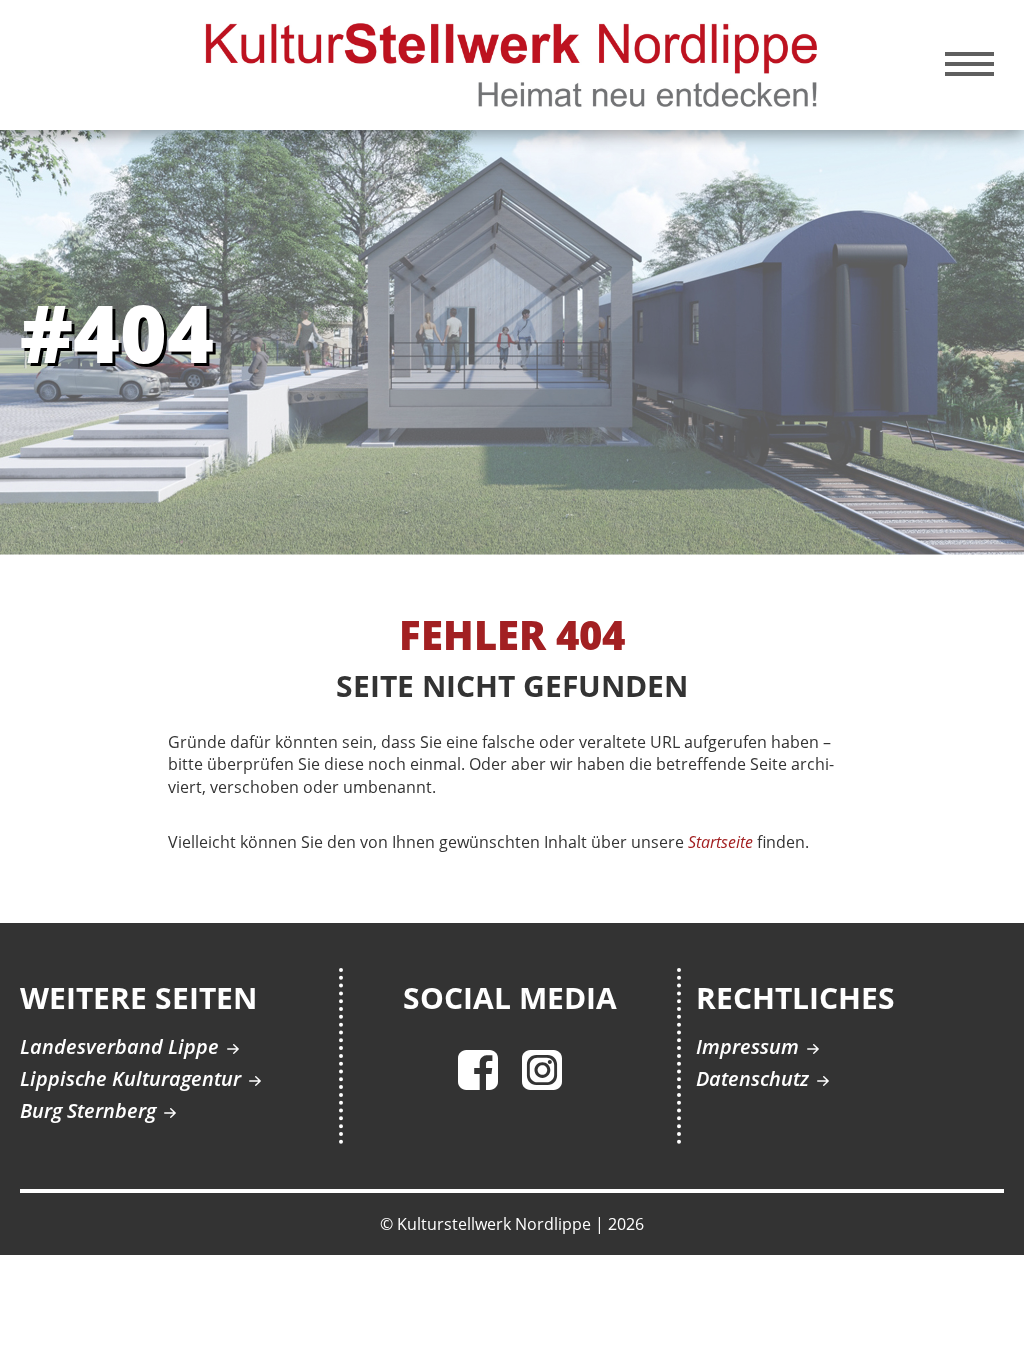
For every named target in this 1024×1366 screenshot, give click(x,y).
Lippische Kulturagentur (130, 1078)
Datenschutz (752, 1078)
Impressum (747, 1046)
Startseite (720, 842)
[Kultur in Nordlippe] (512, 63)
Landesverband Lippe (119, 1046)
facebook (478, 1070)
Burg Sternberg (88, 1110)
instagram (542, 1070)
